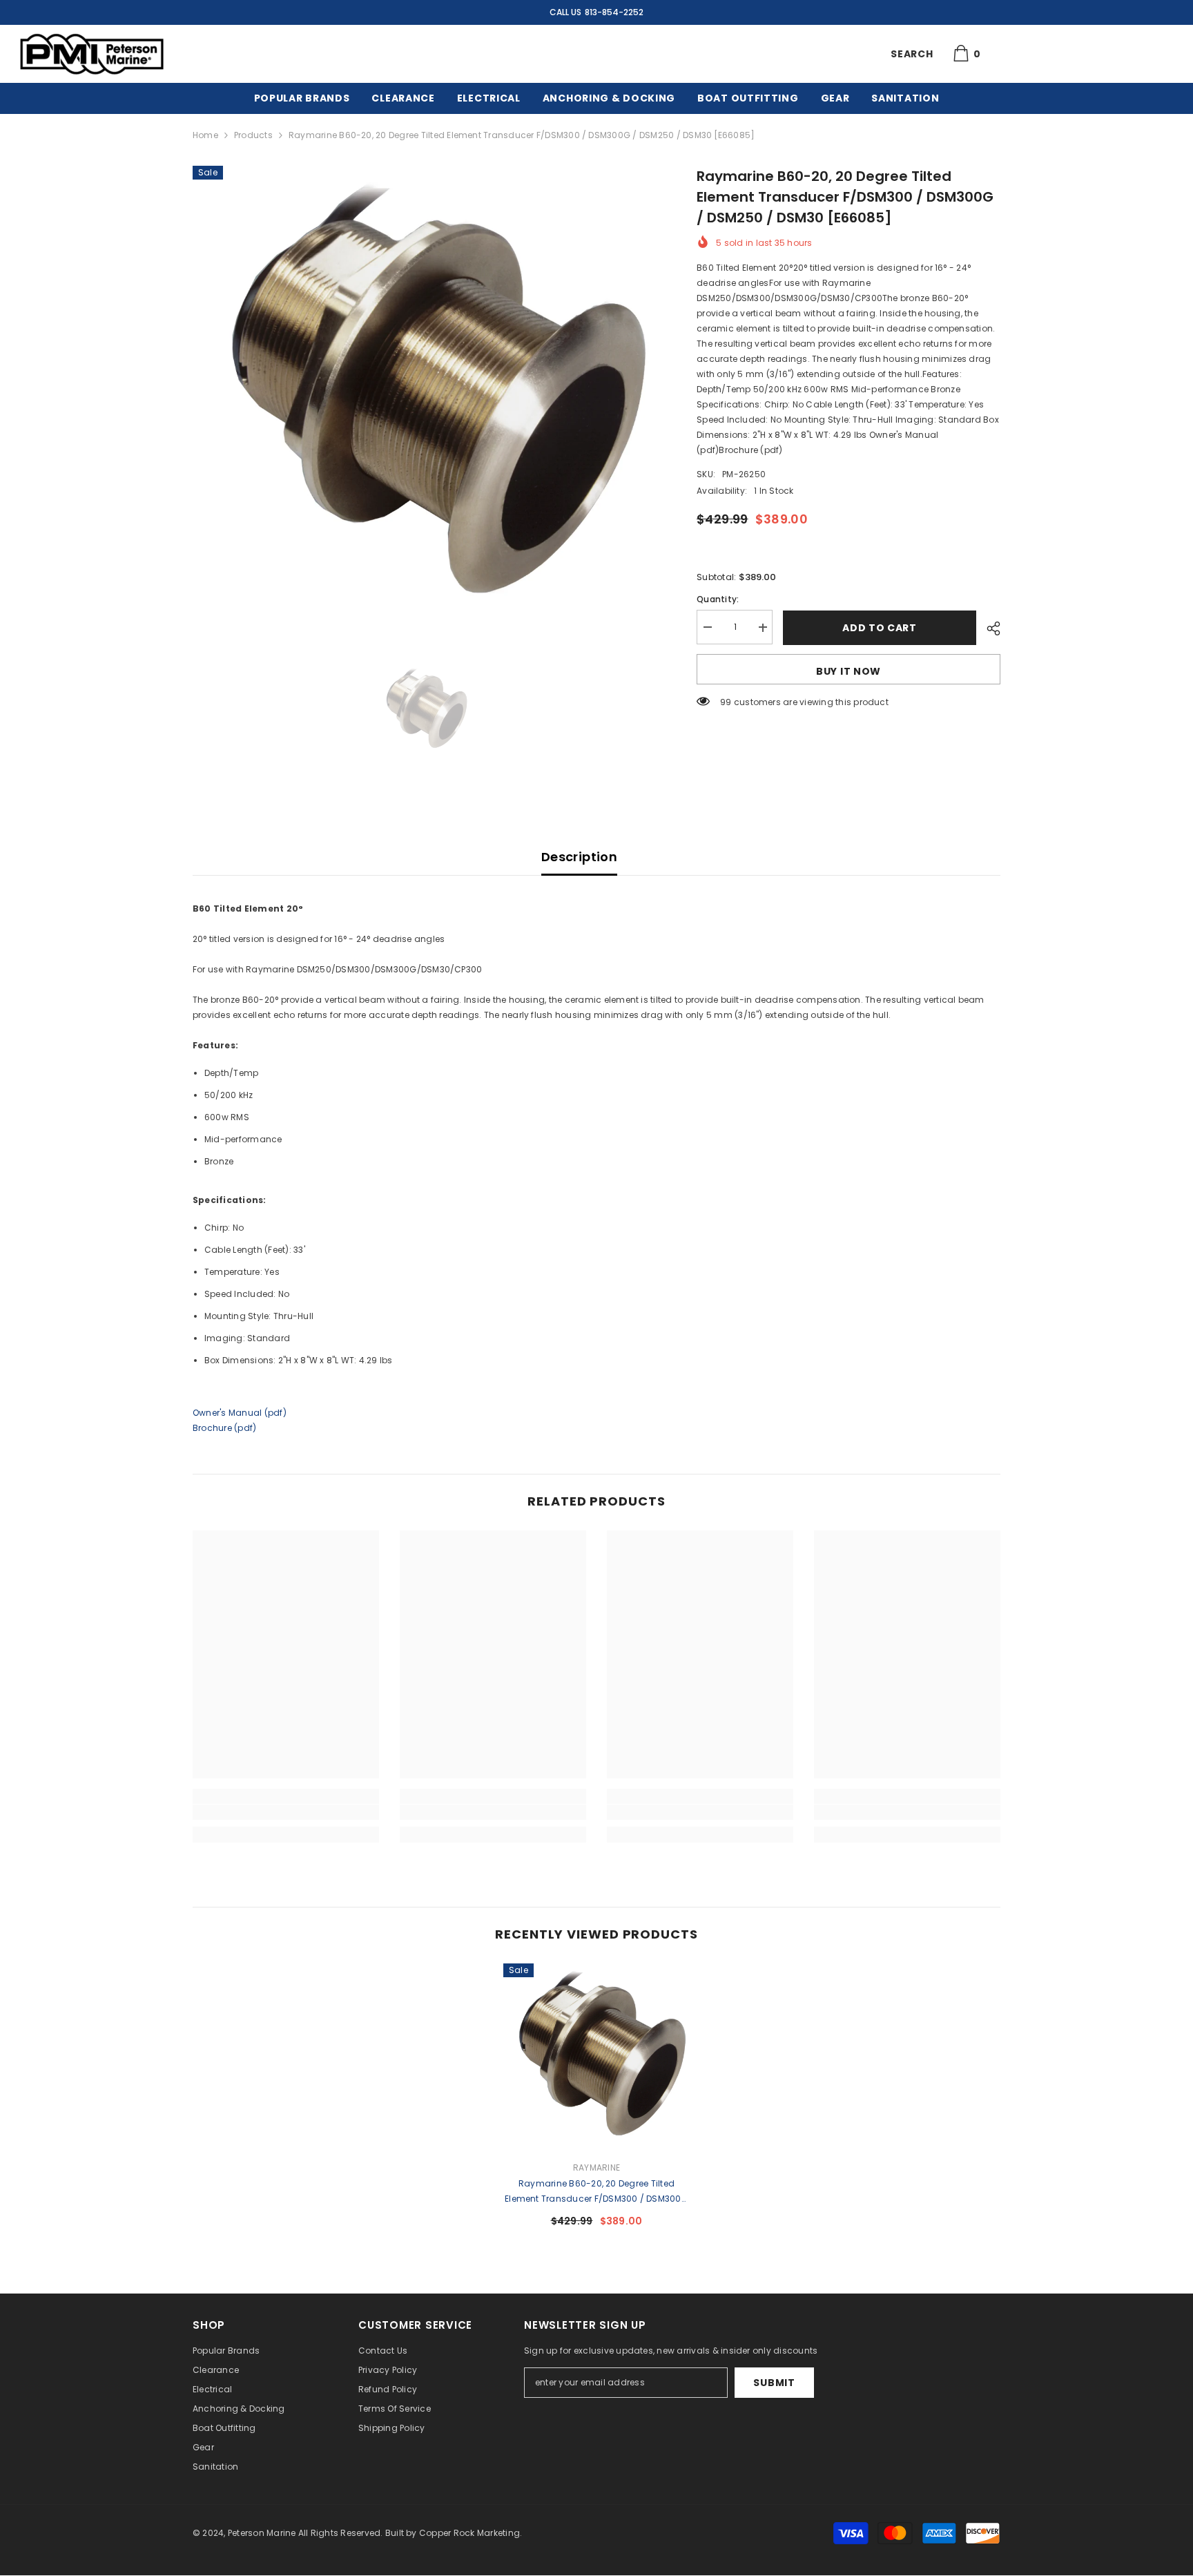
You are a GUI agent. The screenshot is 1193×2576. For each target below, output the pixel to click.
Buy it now (848, 671)
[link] (286, 1812)
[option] (424, 397)
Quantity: (718, 600)
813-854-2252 (614, 12)
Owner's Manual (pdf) (240, 1413)
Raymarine (596, 2168)
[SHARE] (988, 628)
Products (253, 135)
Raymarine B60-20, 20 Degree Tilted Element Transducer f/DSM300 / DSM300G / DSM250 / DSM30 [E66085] (596, 2192)
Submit (774, 2383)
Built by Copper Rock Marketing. (454, 2533)
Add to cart (880, 628)
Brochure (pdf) (224, 1428)
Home (205, 135)
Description (579, 857)
